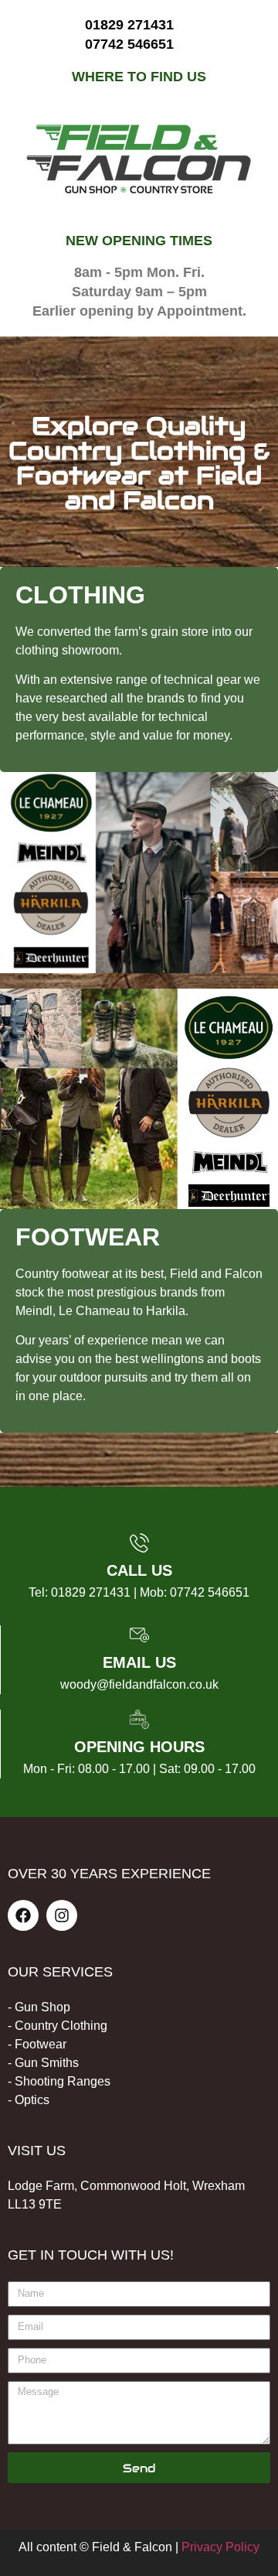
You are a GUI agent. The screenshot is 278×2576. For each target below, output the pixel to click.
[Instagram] (62, 1915)
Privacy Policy (220, 2547)
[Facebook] (23, 1915)
